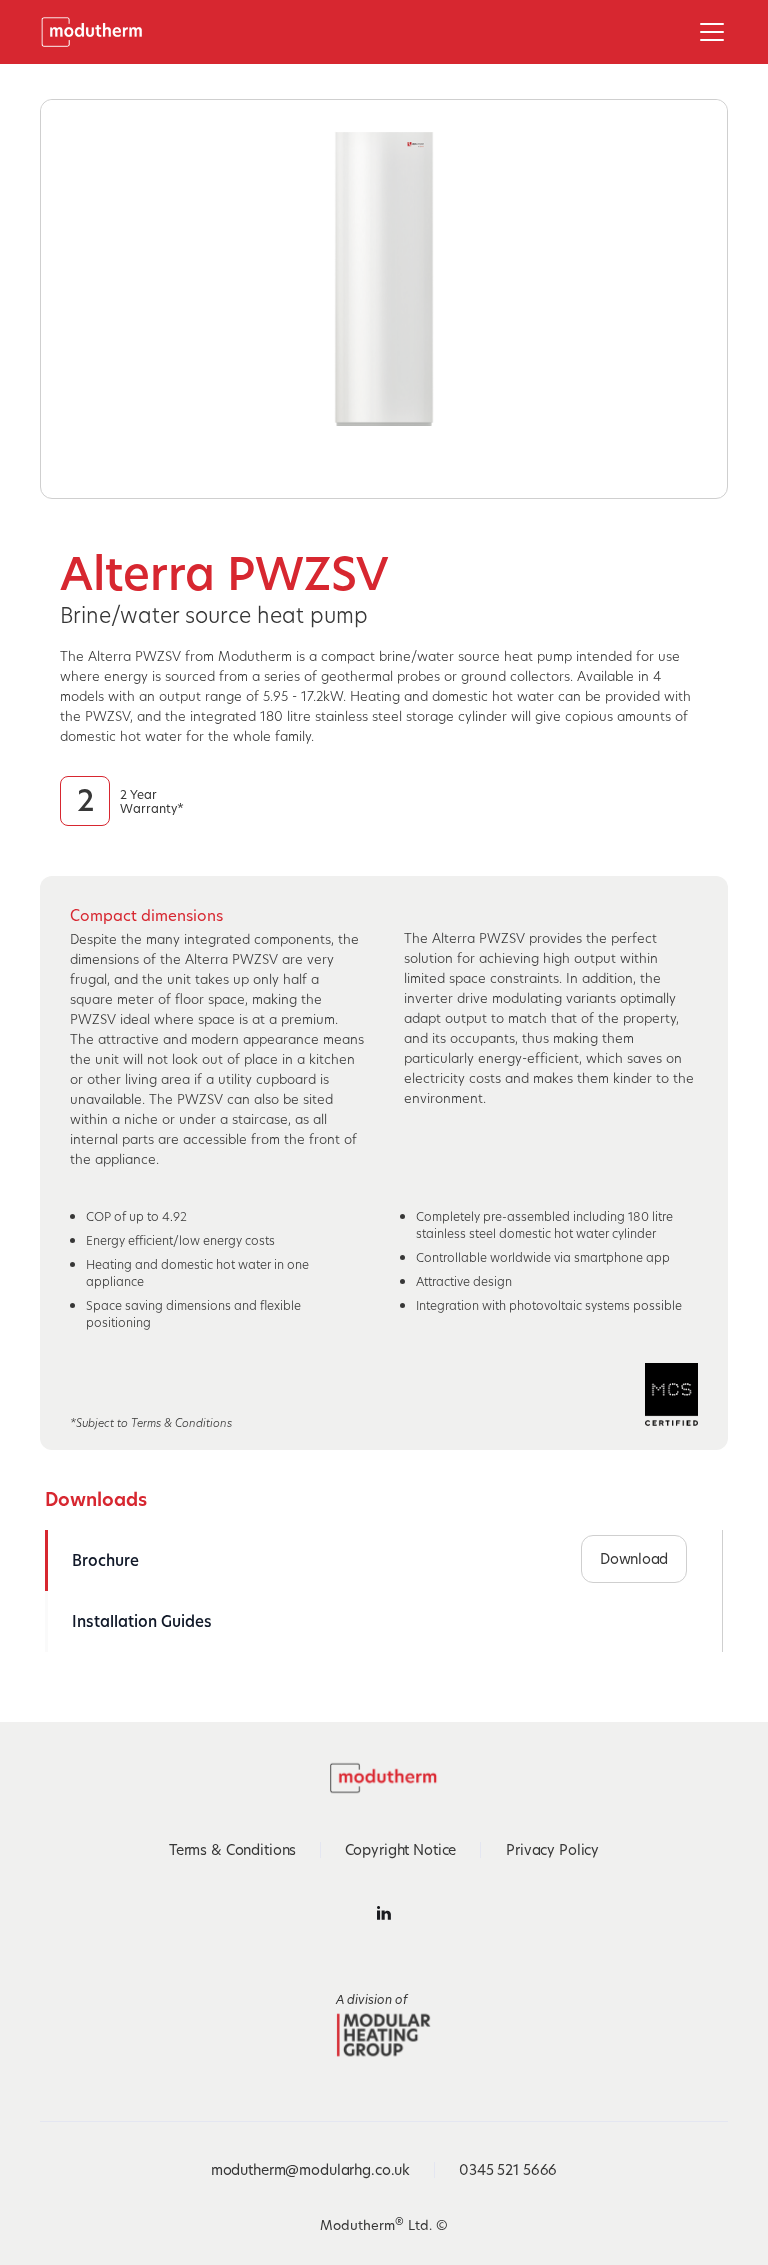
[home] (98, 32)
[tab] (150, 1560)
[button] (708, 32)
